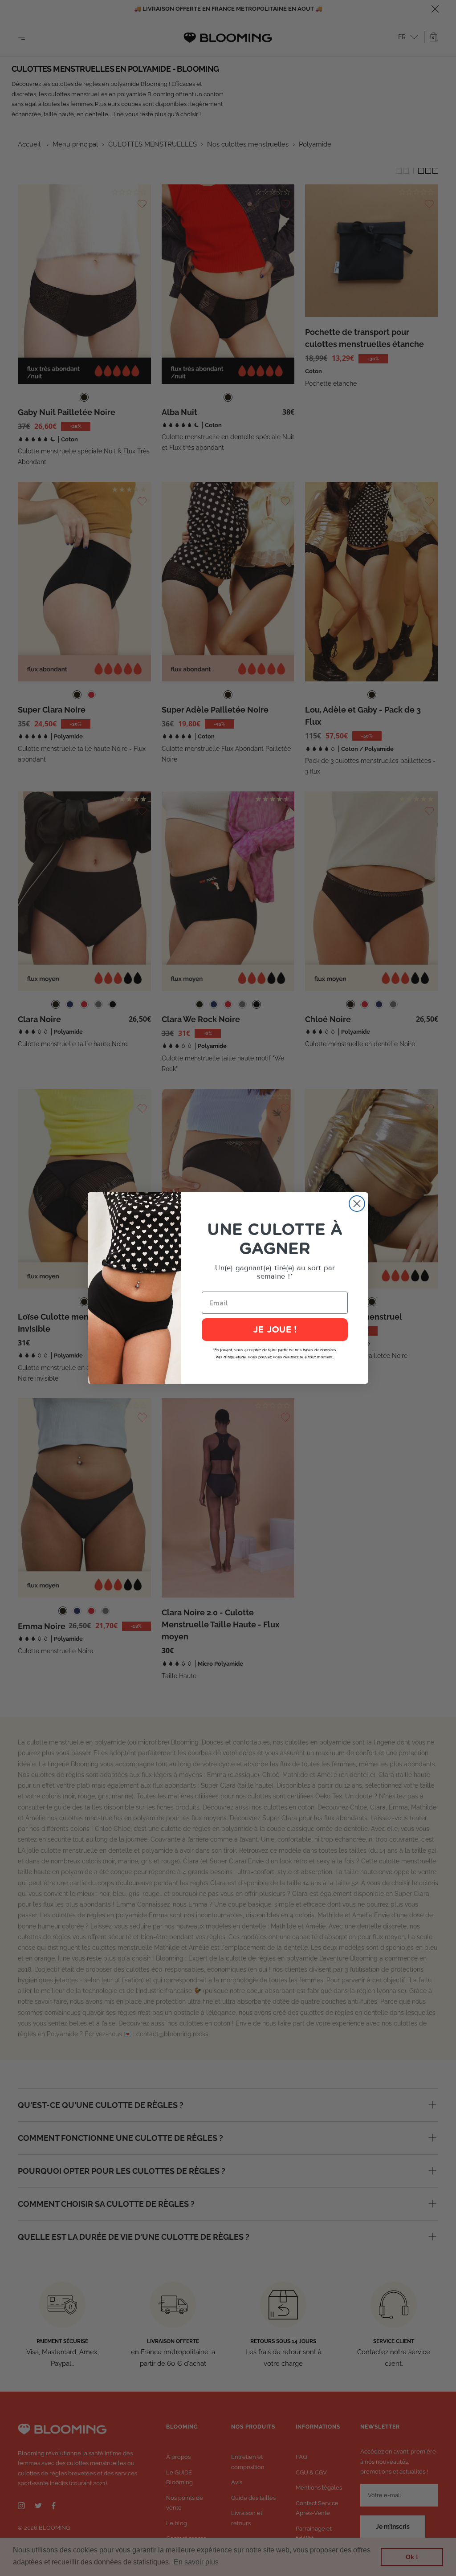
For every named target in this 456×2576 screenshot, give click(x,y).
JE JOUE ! (275, 1330)
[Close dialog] (357, 1204)
